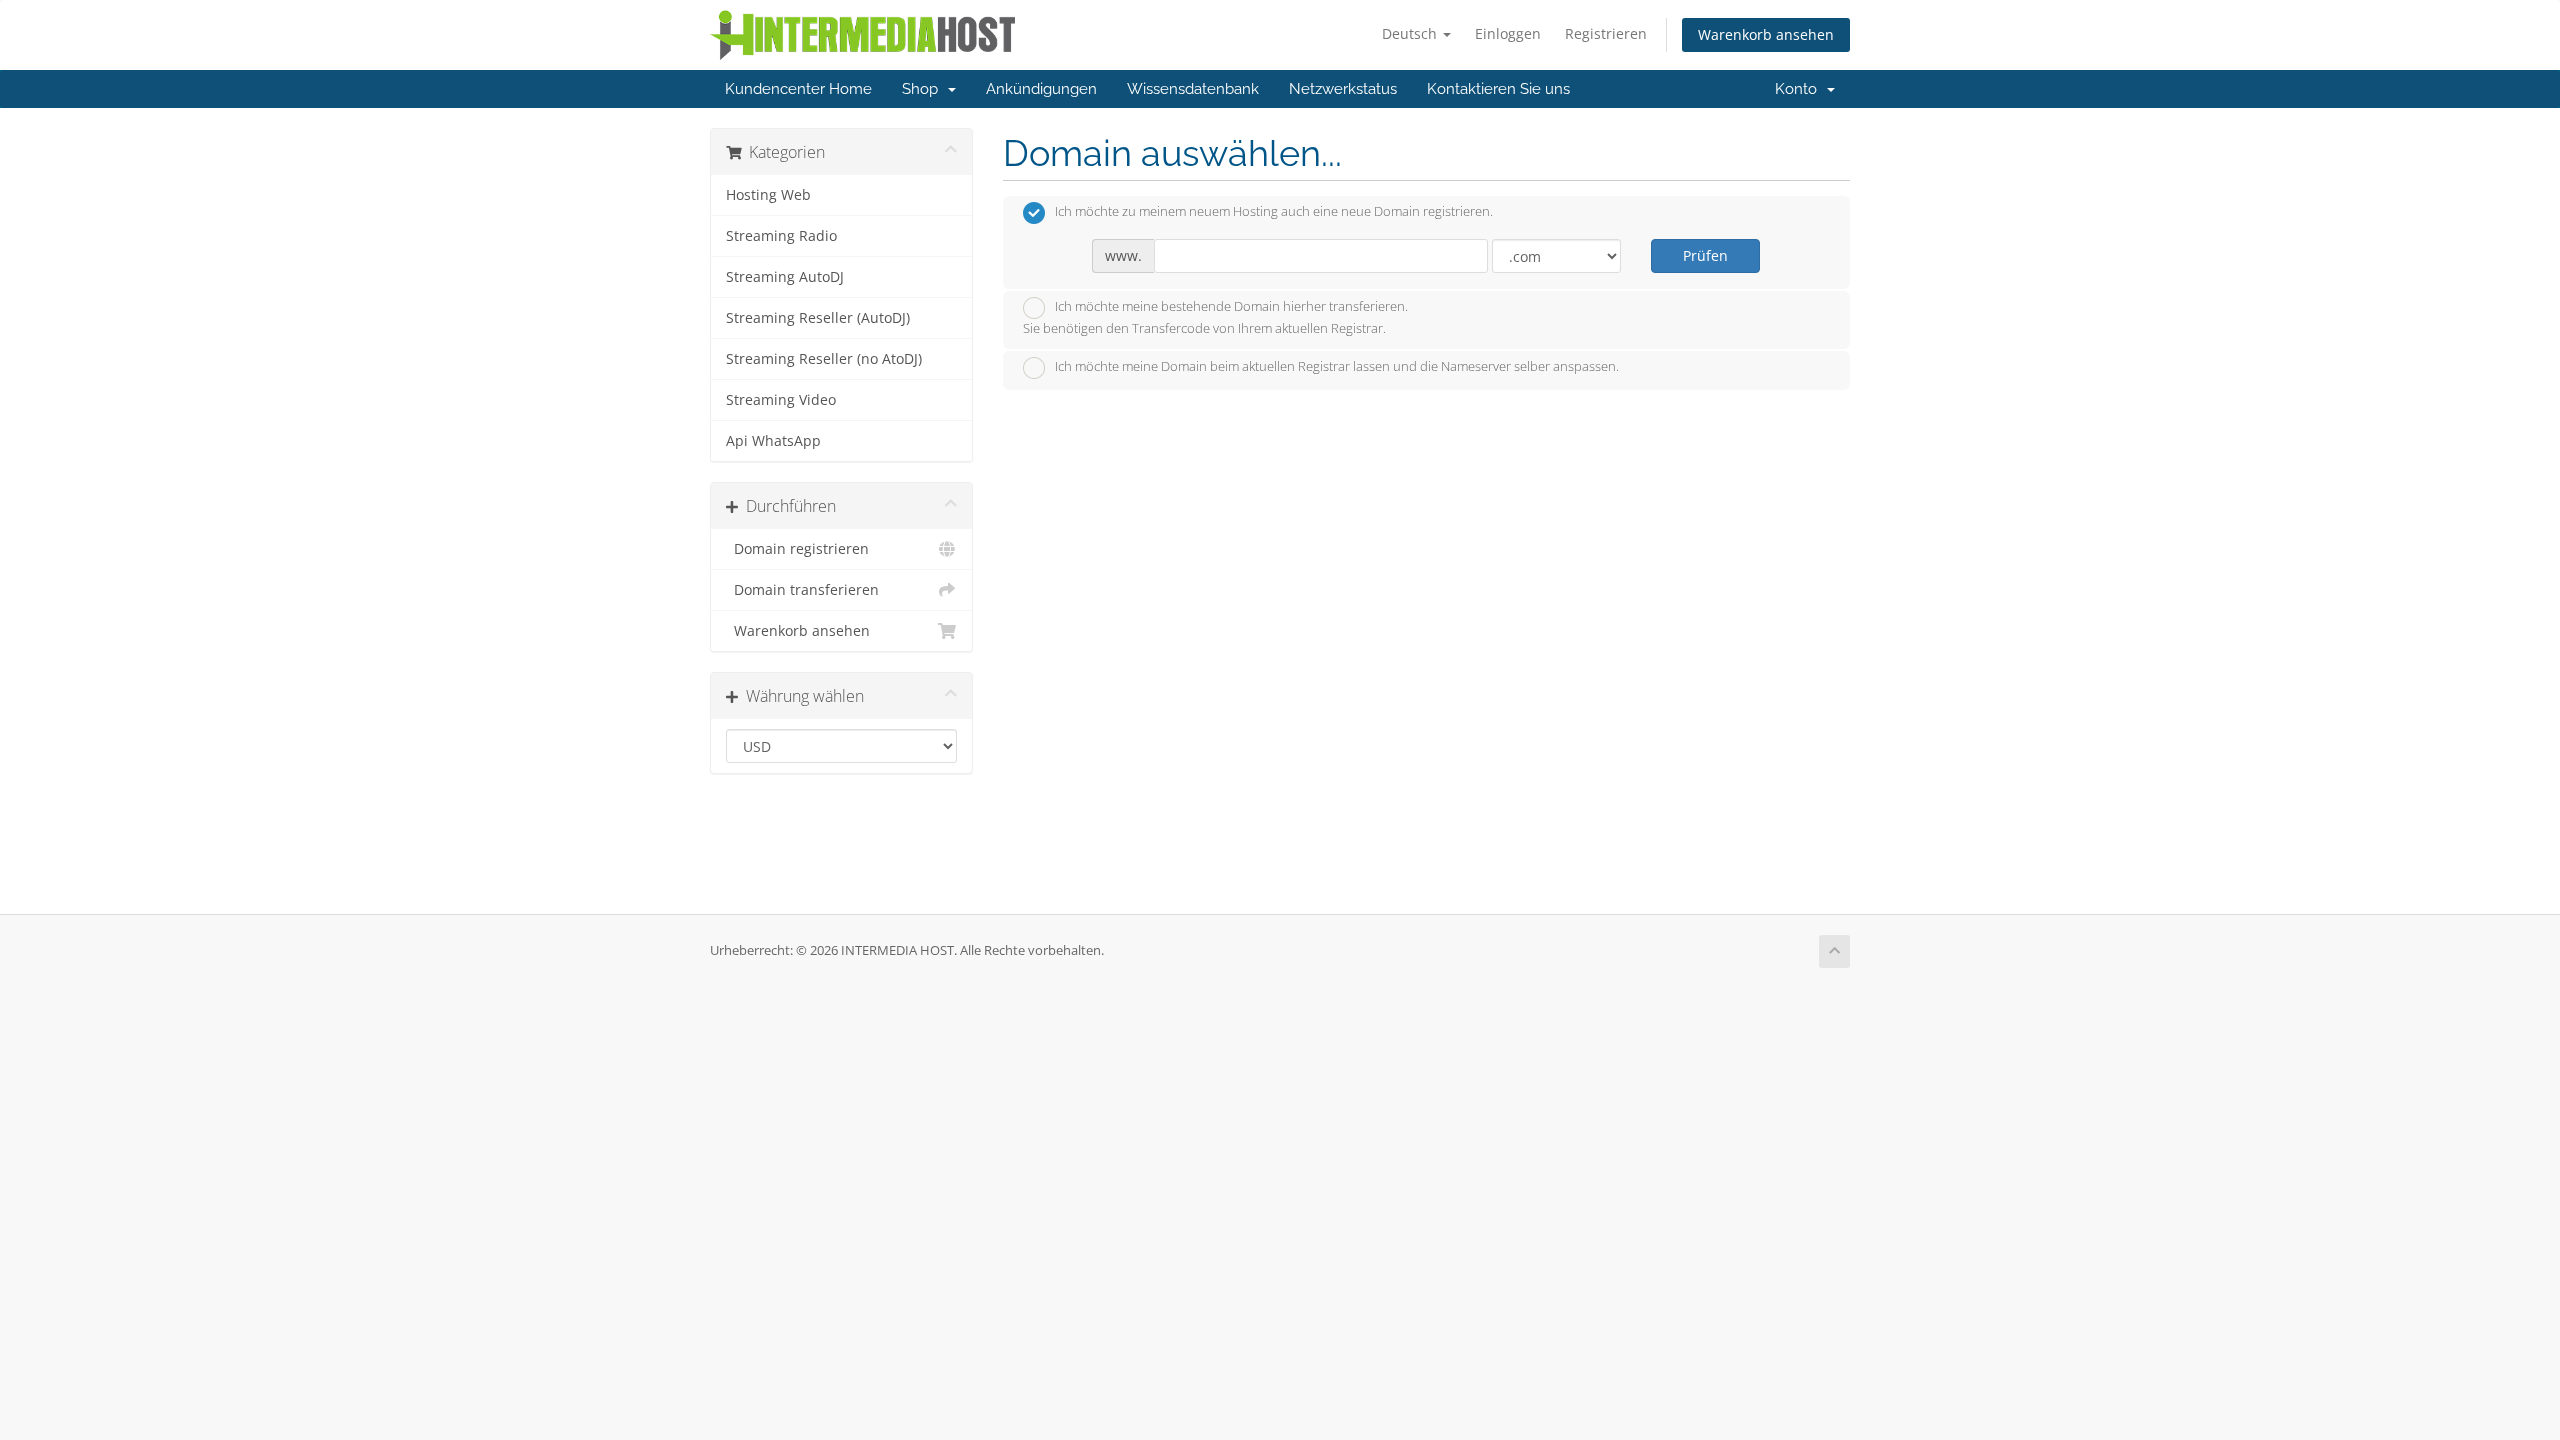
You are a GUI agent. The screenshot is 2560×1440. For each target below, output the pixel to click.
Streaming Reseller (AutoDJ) (818, 318)
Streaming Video (781, 400)
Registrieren (1606, 33)
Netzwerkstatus (1343, 89)
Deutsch (1411, 33)
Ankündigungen (1041, 89)
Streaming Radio (781, 236)
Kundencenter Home (798, 89)
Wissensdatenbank (1193, 89)
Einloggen (1508, 33)
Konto (1800, 89)
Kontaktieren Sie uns (1498, 89)
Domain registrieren (797, 549)
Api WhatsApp (773, 441)
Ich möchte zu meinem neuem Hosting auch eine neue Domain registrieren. (1274, 212)
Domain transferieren (802, 590)
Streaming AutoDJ (785, 277)
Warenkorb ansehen (1766, 34)
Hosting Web (768, 195)
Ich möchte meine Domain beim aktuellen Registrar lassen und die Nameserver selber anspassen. (1337, 367)
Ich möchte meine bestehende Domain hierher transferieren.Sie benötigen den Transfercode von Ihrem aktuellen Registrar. (1215, 318)
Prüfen (1705, 255)
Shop (924, 89)
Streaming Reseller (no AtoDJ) (824, 359)
